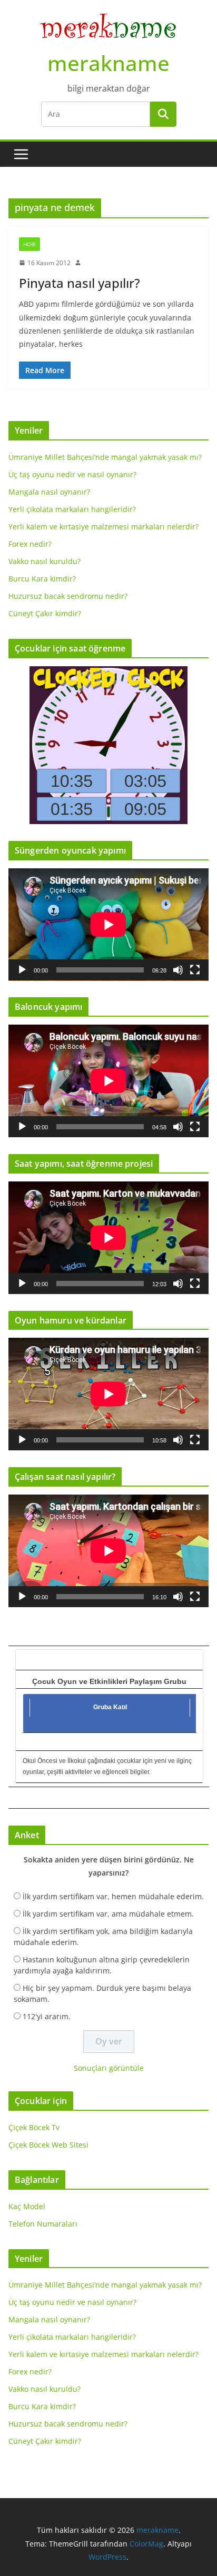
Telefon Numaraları (43, 2224)
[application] (108, 925)
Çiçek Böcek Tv (34, 2127)
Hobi (29, 244)
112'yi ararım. (47, 2016)
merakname (108, 63)
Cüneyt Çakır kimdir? (45, 613)
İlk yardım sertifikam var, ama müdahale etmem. (108, 1914)
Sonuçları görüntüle (109, 2068)
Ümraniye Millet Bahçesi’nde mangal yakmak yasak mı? (105, 457)
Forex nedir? (30, 544)
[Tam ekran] (195, 970)
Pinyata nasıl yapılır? (80, 283)
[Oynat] (22, 970)
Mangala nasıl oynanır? (49, 492)
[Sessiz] (178, 970)
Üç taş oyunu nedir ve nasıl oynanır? (72, 474)
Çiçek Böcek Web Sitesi (48, 2145)
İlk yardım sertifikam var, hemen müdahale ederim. (113, 1896)
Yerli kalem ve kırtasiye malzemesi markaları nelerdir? (103, 527)
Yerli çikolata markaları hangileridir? (72, 509)
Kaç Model (27, 2206)
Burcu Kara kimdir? (42, 579)
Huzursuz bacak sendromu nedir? (68, 596)
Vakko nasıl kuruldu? (45, 561)
